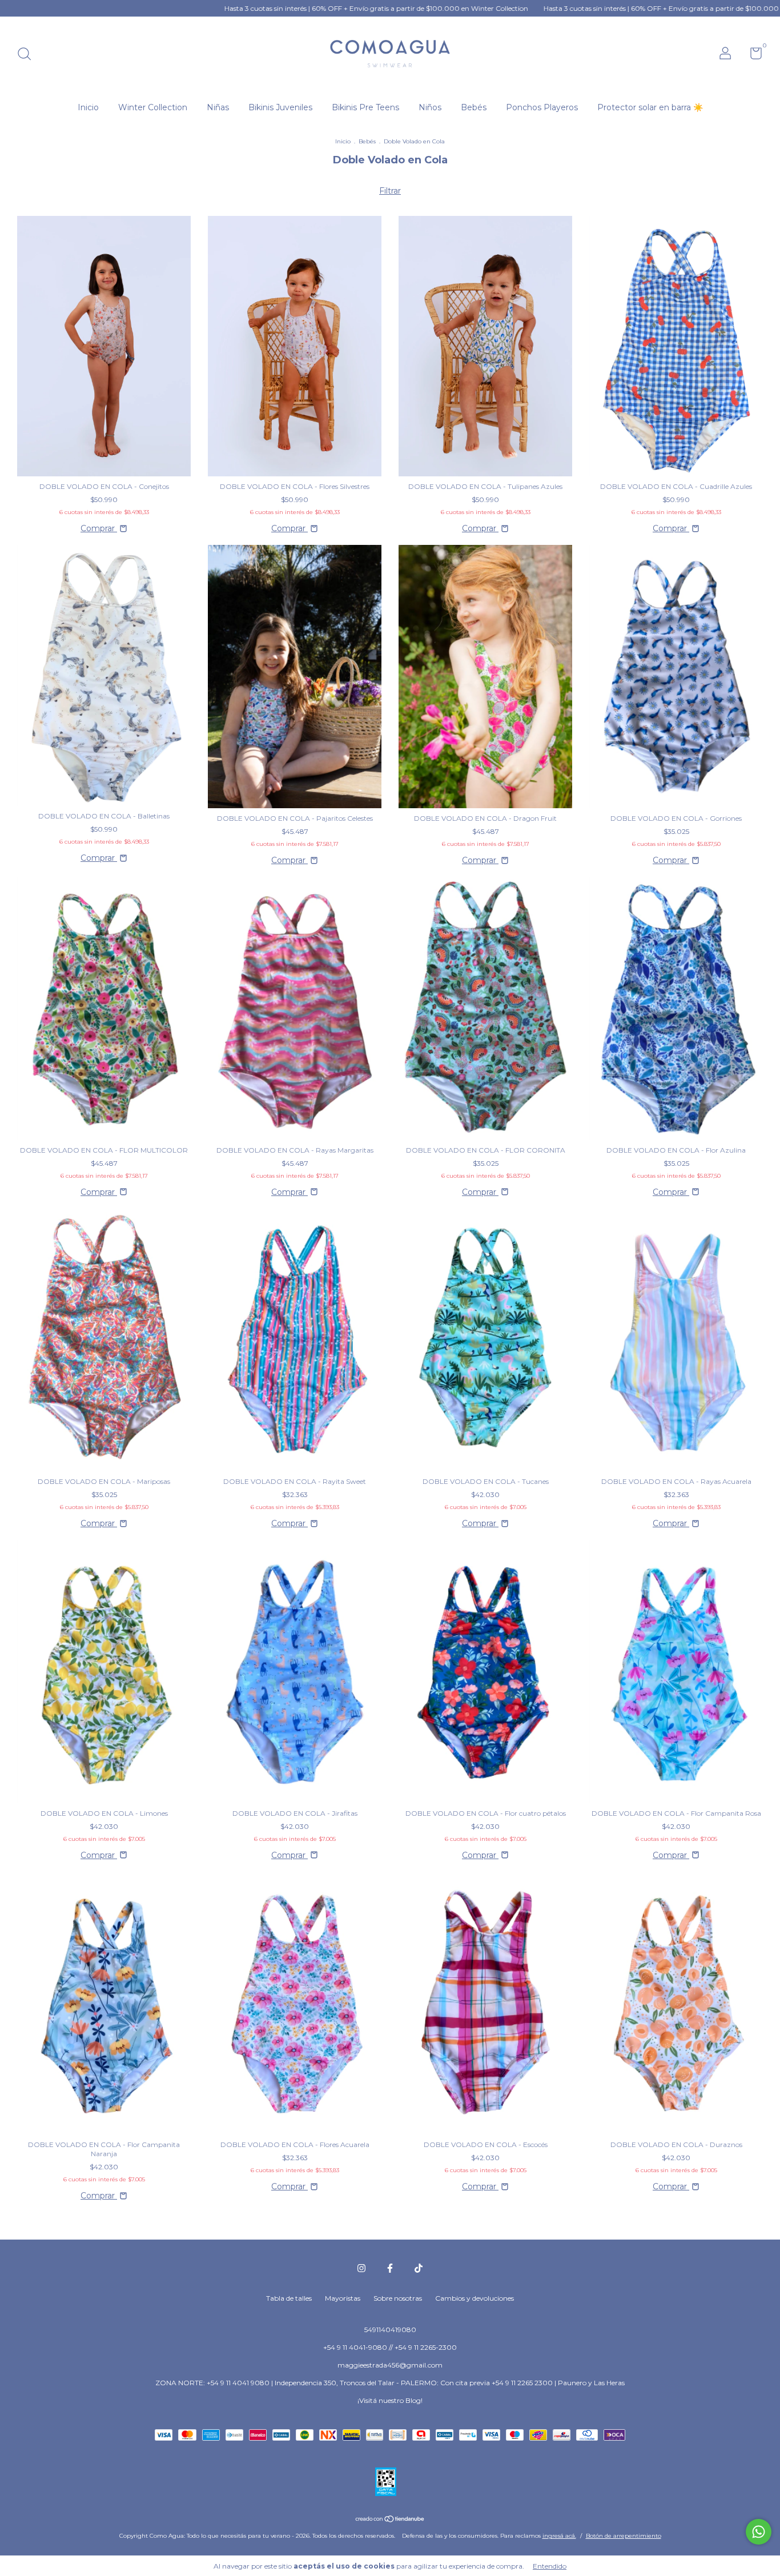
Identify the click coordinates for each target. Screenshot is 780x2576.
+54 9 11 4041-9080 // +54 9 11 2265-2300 (390, 2347)
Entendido (550, 2566)
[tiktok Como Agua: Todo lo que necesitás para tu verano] (419, 2268)
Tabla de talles (289, 2298)
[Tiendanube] (390, 2520)
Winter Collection (153, 107)
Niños (430, 107)
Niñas (218, 107)
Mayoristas (343, 2298)
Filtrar (390, 191)
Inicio (88, 107)
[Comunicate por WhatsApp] (759, 2532)
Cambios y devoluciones (475, 2298)
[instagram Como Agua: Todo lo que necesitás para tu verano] (361, 2268)
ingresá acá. (559, 2536)
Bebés (474, 107)
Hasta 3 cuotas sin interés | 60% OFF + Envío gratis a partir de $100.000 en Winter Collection (270, 8)
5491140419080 (390, 2330)
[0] (752, 56)
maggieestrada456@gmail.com (390, 2365)
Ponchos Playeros (542, 107)
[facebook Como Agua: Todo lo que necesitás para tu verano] (390, 2268)
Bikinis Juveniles (280, 107)
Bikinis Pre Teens (365, 107)
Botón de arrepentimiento (624, 2536)
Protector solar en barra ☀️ (650, 107)
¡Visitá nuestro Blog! (390, 2400)
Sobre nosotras (398, 2298)
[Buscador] (28, 55)
